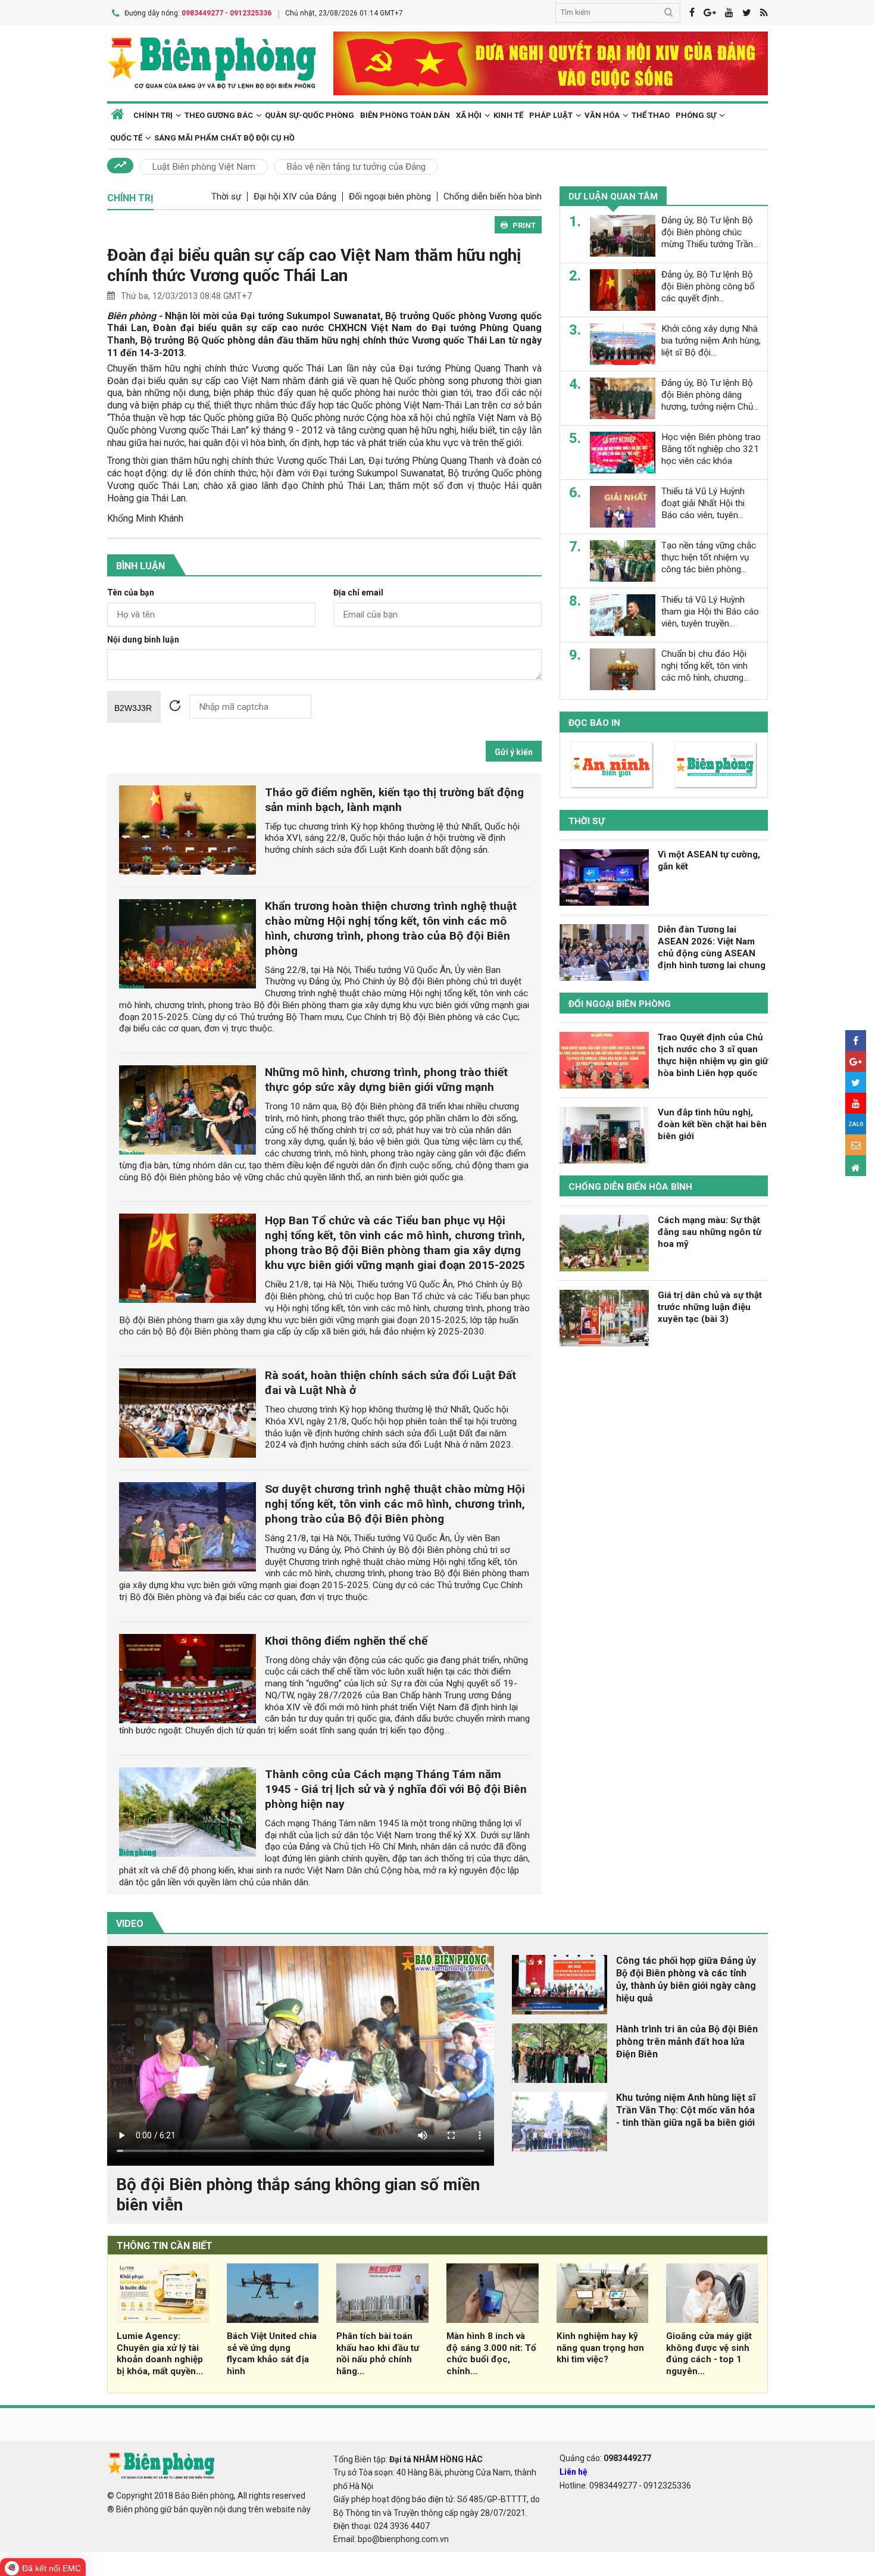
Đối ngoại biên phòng (390, 197)
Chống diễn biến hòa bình (493, 197)
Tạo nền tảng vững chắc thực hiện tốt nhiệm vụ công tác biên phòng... (709, 557)
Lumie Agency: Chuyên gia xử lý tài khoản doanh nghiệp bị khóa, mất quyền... (160, 2354)
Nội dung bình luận (143, 640)
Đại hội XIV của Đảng (295, 197)
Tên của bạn (131, 593)
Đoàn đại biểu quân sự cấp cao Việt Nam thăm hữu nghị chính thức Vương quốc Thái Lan (314, 265)
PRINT (524, 225)
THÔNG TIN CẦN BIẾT (165, 2246)
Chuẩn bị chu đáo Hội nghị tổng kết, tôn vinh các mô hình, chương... (705, 666)
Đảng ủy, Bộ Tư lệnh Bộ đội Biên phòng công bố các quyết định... (708, 286)
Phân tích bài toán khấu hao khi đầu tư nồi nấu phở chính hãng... (378, 2354)
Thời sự (226, 197)
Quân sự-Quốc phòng (310, 115)
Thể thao (651, 115)
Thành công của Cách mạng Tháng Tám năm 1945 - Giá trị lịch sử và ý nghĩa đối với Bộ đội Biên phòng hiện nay (396, 1789)
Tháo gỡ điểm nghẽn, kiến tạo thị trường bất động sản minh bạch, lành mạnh (394, 800)
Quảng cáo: (605, 2458)
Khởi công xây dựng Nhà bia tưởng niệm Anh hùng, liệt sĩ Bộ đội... (711, 341)
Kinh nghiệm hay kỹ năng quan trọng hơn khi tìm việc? (600, 2348)
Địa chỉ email (358, 593)
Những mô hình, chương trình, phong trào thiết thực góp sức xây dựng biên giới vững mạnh (386, 1080)
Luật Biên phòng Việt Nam (204, 167)
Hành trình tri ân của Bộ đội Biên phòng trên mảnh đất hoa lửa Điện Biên (687, 2042)
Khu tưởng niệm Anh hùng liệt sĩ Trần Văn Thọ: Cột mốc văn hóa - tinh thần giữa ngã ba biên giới (686, 2110)
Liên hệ (574, 2472)
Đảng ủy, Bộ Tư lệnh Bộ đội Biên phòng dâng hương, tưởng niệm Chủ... (710, 395)
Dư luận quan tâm (613, 197)
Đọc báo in (594, 723)
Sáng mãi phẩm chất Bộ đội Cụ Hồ (224, 138)
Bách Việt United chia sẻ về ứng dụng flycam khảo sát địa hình (272, 2354)
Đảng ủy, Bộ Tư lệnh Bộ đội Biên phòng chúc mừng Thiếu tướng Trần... (710, 232)
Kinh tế (508, 115)
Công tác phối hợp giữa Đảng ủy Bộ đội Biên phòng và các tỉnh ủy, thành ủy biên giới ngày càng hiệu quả (686, 1979)
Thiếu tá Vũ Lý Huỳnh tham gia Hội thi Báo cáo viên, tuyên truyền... (710, 612)
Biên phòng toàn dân (405, 115)
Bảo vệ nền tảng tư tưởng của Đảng (356, 167)
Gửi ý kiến (514, 752)
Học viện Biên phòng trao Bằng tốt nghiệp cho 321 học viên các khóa (711, 449)
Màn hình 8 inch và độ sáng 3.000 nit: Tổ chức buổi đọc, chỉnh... (491, 2354)
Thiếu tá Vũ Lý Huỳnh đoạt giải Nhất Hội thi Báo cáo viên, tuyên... (703, 503)
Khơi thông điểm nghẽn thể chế (346, 1641)
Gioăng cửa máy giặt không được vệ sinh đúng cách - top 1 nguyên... (709, 2354)
